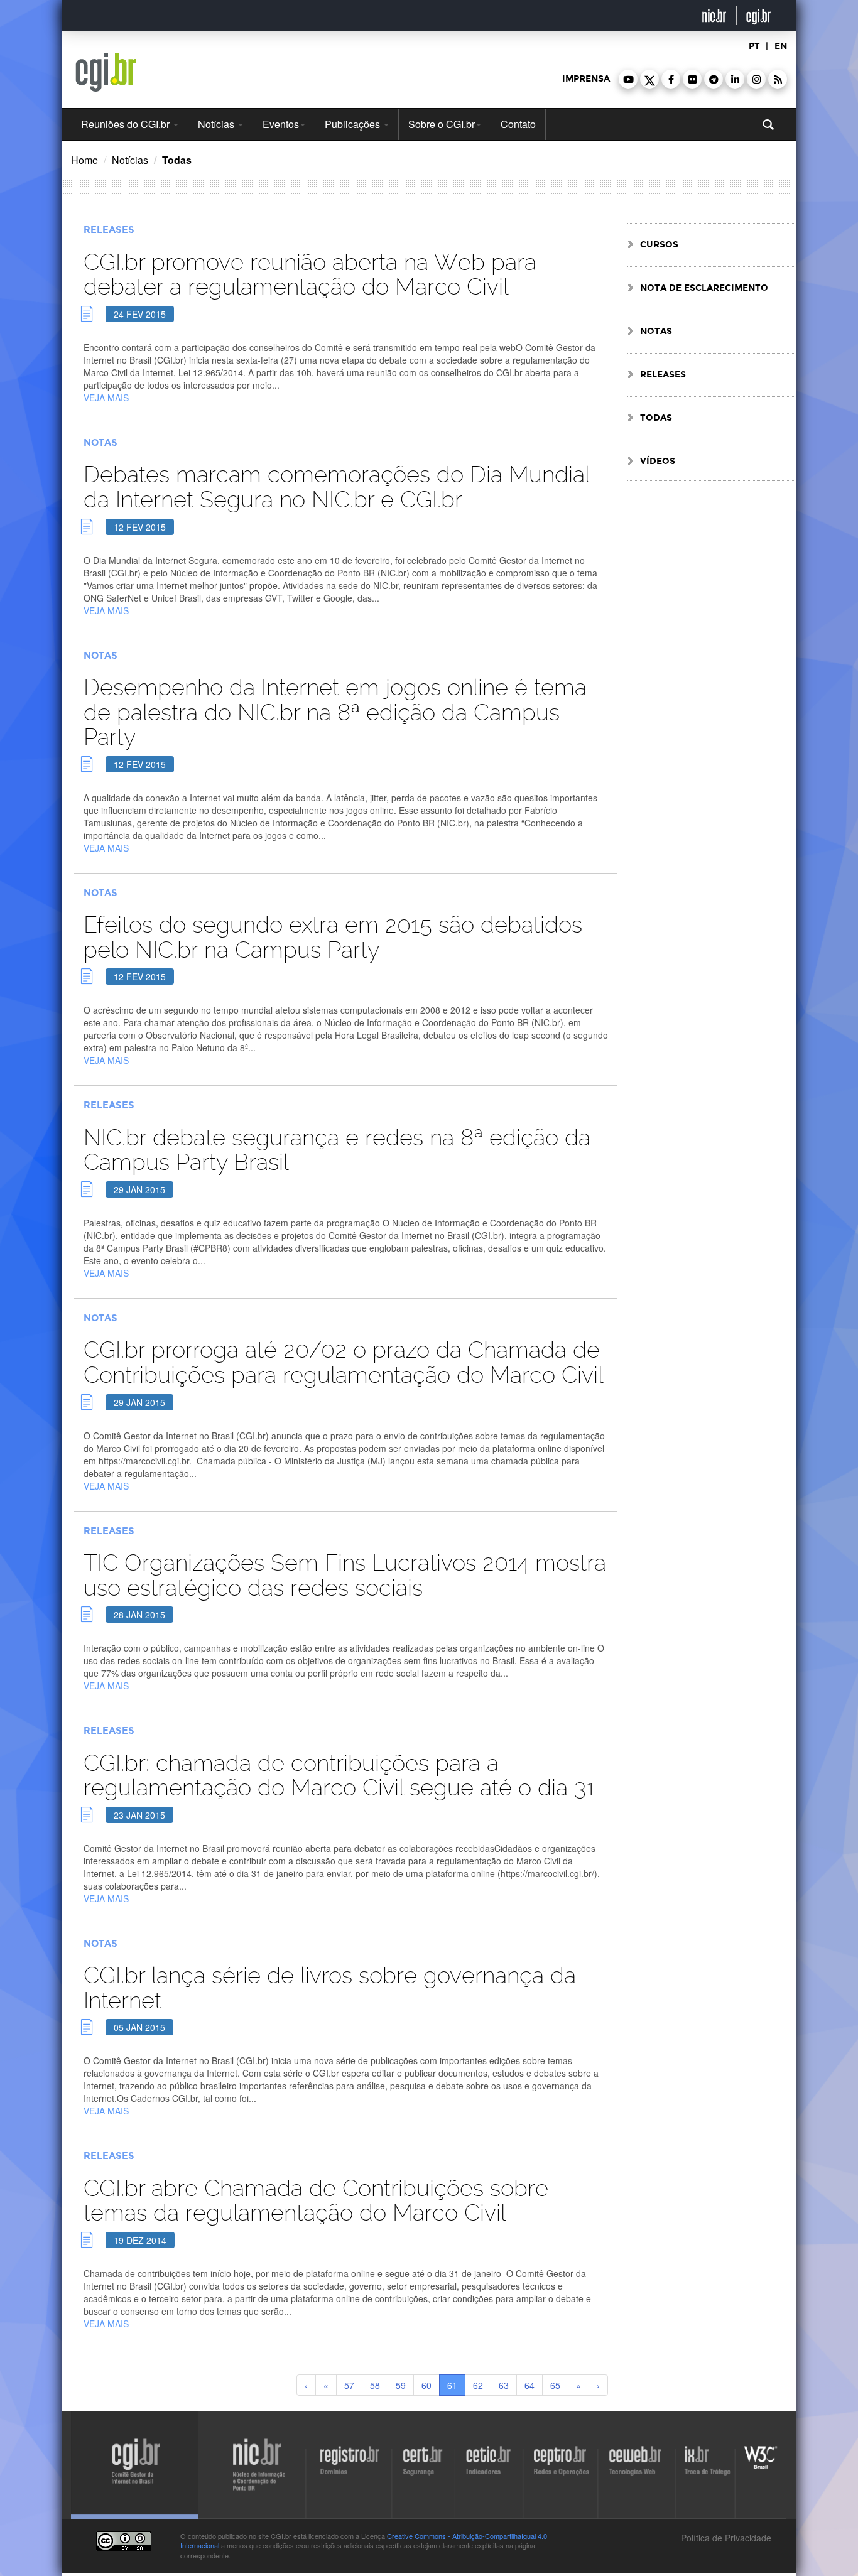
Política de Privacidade (725, 2538)
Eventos (281, 124)
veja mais (106, 398)
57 (349, 2385)
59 (401, 2385)
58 (375, 2385)
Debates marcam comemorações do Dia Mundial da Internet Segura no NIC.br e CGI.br (336, 487)
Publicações (354, 124)
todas (656, 418)
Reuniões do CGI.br (127, 124)
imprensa (586, 79)
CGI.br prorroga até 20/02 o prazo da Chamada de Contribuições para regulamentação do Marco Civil (343, 1362)
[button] (628, 79)
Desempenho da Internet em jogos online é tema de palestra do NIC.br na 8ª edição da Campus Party (335, 712)
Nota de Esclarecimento (704, 288)
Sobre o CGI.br (442, 124)
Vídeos (658, 461)
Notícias (217, 124)
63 (504, 2385)
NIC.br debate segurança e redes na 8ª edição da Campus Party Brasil (337, 1150)
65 (555, 2385)
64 (529, 2385)
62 (478, 2385)
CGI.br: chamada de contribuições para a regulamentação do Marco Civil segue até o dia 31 (339, 1776)
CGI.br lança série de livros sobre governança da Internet (330, 1988)
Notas (100, 443)
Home (84, 160)
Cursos (659, 245)
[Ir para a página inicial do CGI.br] (106, 72)
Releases (109, 230)
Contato (518, 124)
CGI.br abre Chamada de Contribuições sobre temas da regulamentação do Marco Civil (316, 2201)
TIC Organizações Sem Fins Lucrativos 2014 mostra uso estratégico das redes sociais (345, 1575)
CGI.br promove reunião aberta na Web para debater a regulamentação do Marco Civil (310, 275)
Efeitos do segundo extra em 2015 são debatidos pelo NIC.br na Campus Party (333, 937)
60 (426, 2385)
